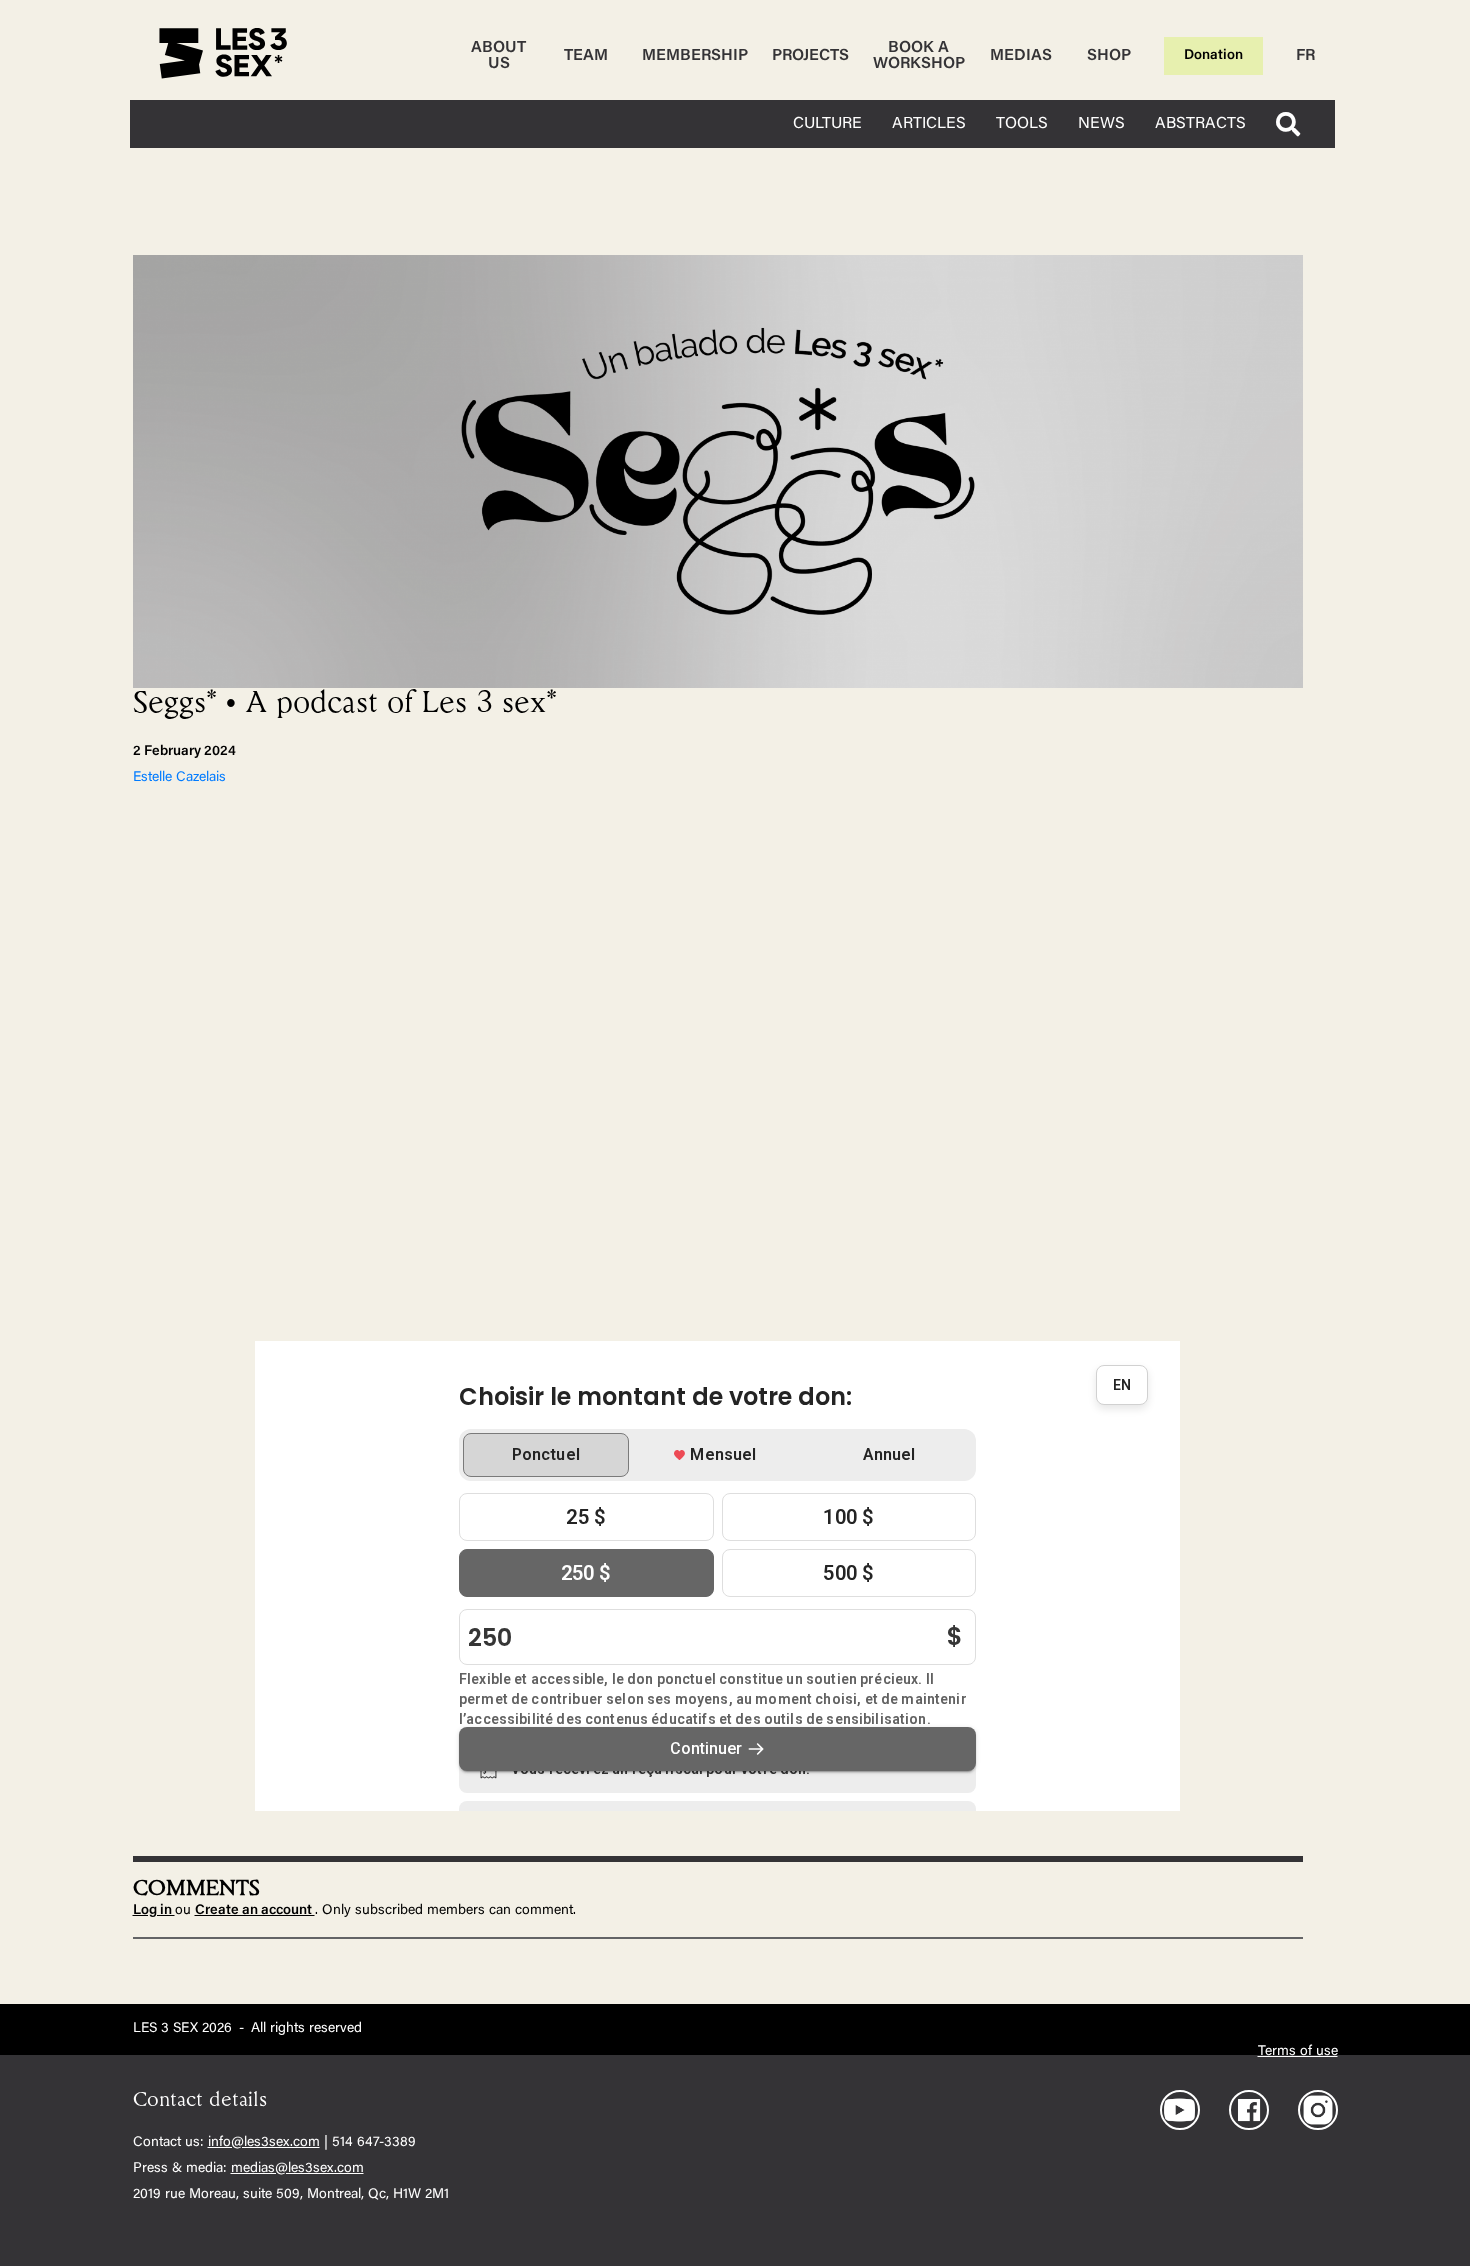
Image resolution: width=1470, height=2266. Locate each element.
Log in (154, 1911)
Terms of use (1298, 2052)
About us (498, 56)
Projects (810, 56)
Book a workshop (919, 56)
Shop (1109, 56)
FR (1305, 56)
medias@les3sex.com (297, 2169)
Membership (695, 56)
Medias (1021, 56)
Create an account (255, 1911)
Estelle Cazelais (179, 778)
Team (586, 56)
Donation (1213, 56)
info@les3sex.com (264, 2143)
